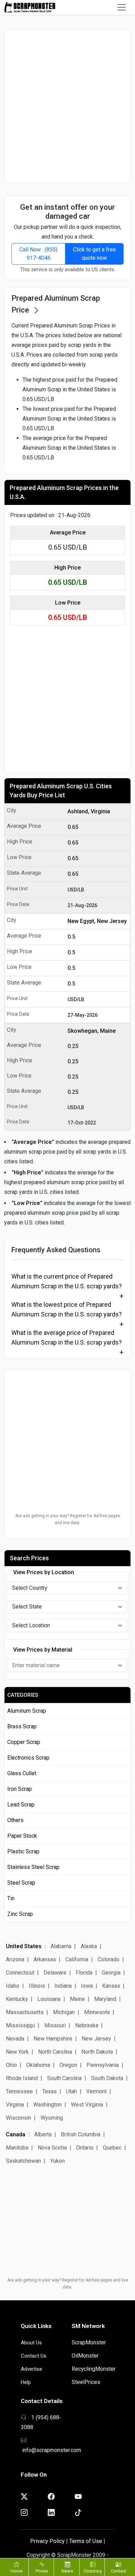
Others (15, 1820)
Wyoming (52, 2118)
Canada (16, 2134)
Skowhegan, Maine (92, 1031)
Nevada (15, 2039)
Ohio (11, 2065)
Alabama (61, 1946)
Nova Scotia (52, 2148)
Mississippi (20, 2025)
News (67, 2571)
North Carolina (55, 2052)
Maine (77, 1999)
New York (17, 2052)
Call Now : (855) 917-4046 (38, 254)
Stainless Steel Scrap (33, 1867)
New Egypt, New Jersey (97, 921)
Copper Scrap (24, 1742)
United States (24, 1946)
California (77, 1959)
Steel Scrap (21, 1883)
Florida (84, 1973)
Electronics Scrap (28, 1758)
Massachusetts (25, 2012)
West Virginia (87, 2105)
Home (16, 2571)
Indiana (63, 1986)
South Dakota (107, 2078)
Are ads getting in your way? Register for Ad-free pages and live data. (68, 1519)
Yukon (57, 2161)
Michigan (64, 2012)
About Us (31, 2343)
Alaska (89, 1946)
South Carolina (64, 2078)
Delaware (55, 1973)
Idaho (13, 1986)
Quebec (112, 2148)
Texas (49, 2091)
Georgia (111, 1973)
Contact (119, 2571)
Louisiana (49, 1999)
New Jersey (96, 2039)
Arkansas (45, 1959)
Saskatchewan (23, 2161)
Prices (42, 2571)
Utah (71, 2091)
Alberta (43, 2134)
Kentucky (17, 1999)
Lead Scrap (21, 1805)
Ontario (85, 2148)
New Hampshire (53, 2039)
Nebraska (87, 2025)
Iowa (87, 1986)
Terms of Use (86, 2541)
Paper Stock (22, 1836)
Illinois (37, 1986)
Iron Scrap (20, 1789)
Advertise (31, 2369)
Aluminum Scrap (27, 1711)
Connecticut (20, 1973)
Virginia (15, 2105)
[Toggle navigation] (121, 7)
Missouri (55, 2025)
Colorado (109, 1959)
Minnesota (97, 2012)
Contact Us (34, 2356)
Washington (47, 2105)
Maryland (105, 1999)
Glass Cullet (22, 1773)
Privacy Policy (47, 2541)
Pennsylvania (103, 2065)
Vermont (96, 2091)
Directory (93, 2571)
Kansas (111, 1986)
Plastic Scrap (23, 1851)
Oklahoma (38, 2065)
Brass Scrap (22, 1726)
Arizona (15, 1959)
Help (26, 2382)
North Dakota (97, 2052)
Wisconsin (19, 2118)
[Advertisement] (67, 106)
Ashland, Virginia (89, 811)
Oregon (68, 2065)
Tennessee (19, 2091)
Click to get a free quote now (94, 254)
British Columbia (81, 2134)
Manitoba (17, 2148)
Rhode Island (22, 2078)
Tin (11, 1898)
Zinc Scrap (20, 1914)
